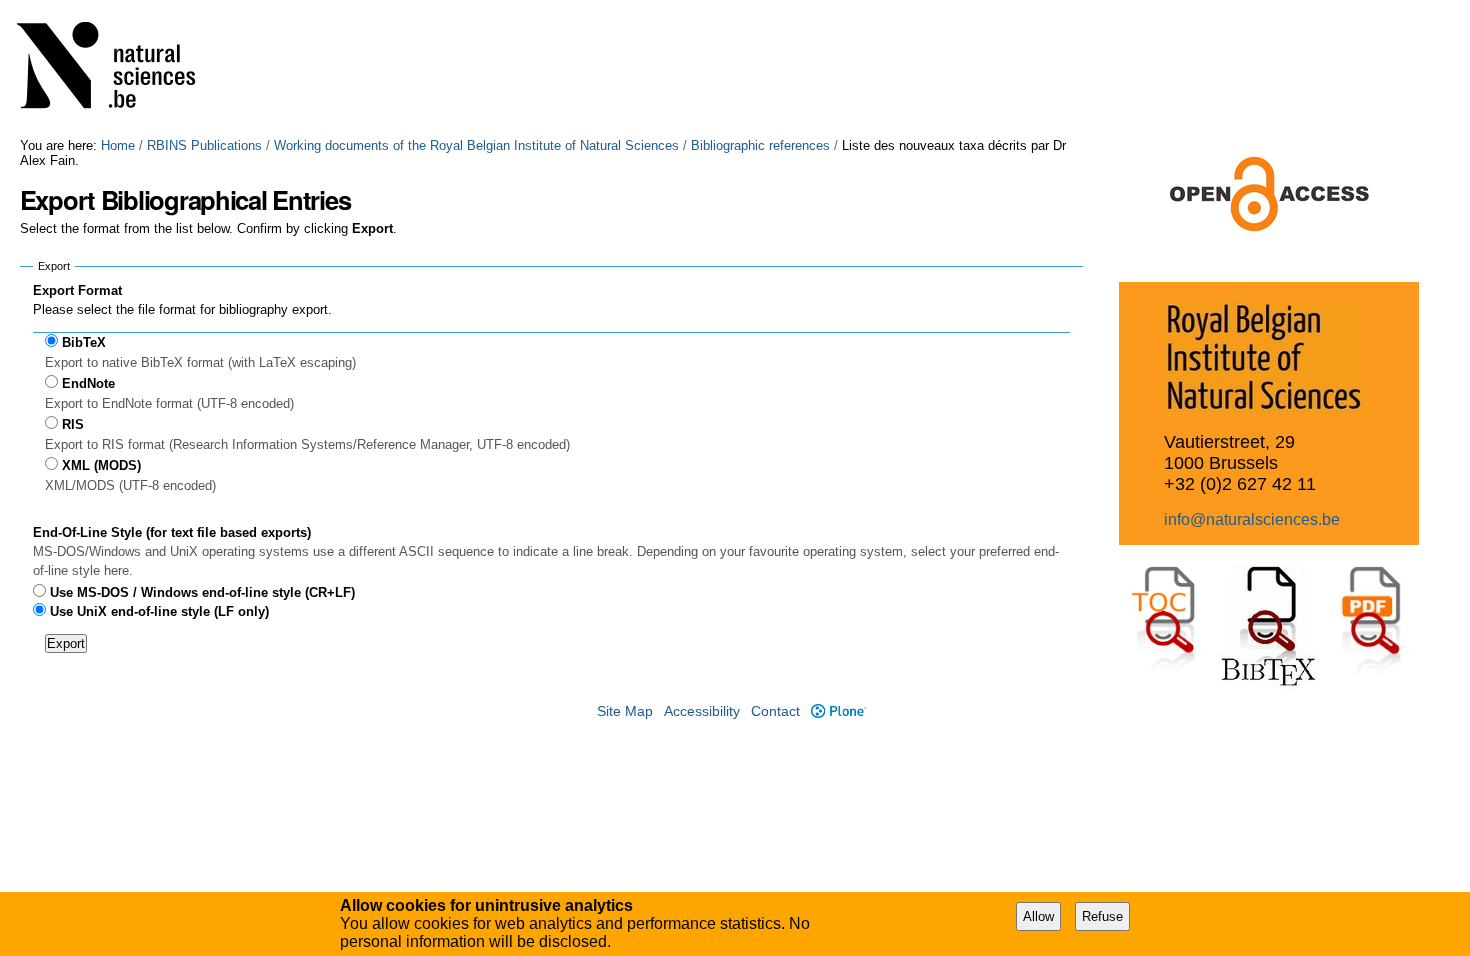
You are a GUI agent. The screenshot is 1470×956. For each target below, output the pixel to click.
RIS (73, 424)
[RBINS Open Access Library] (119, 69)
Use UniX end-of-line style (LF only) (159, 611)
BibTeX (84, 342)
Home (118, 145)
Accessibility (702, 711)
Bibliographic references (760, 145)
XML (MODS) (101, 465)
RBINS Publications (204, 145)
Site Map (625, 711)
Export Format (77, 290)
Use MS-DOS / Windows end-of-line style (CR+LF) (202, 592)
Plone (838, 711)
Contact (775, 711)
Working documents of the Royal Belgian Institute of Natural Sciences (476, 145)
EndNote (88, 383)
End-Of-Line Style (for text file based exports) (172, 532)
